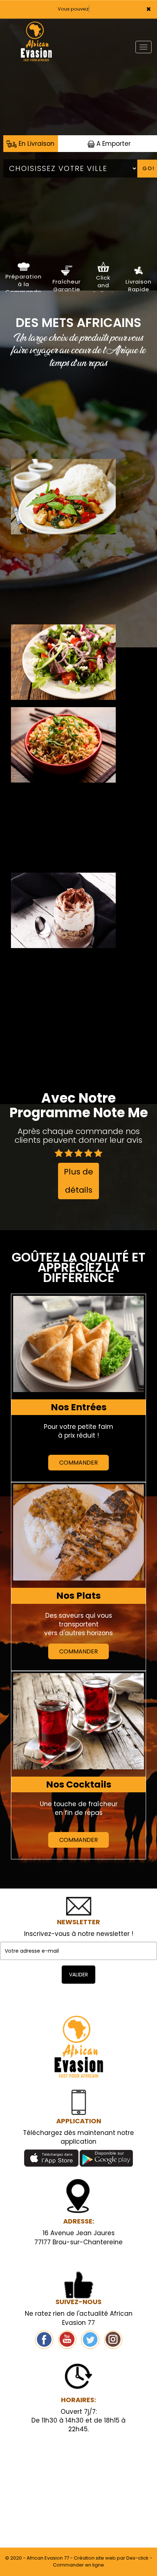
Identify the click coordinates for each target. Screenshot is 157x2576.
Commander (78, 1463)
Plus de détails (78, 1181)
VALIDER (78, 1975)
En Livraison (36, 144)
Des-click (137, 2558)
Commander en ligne (78, 2565)
